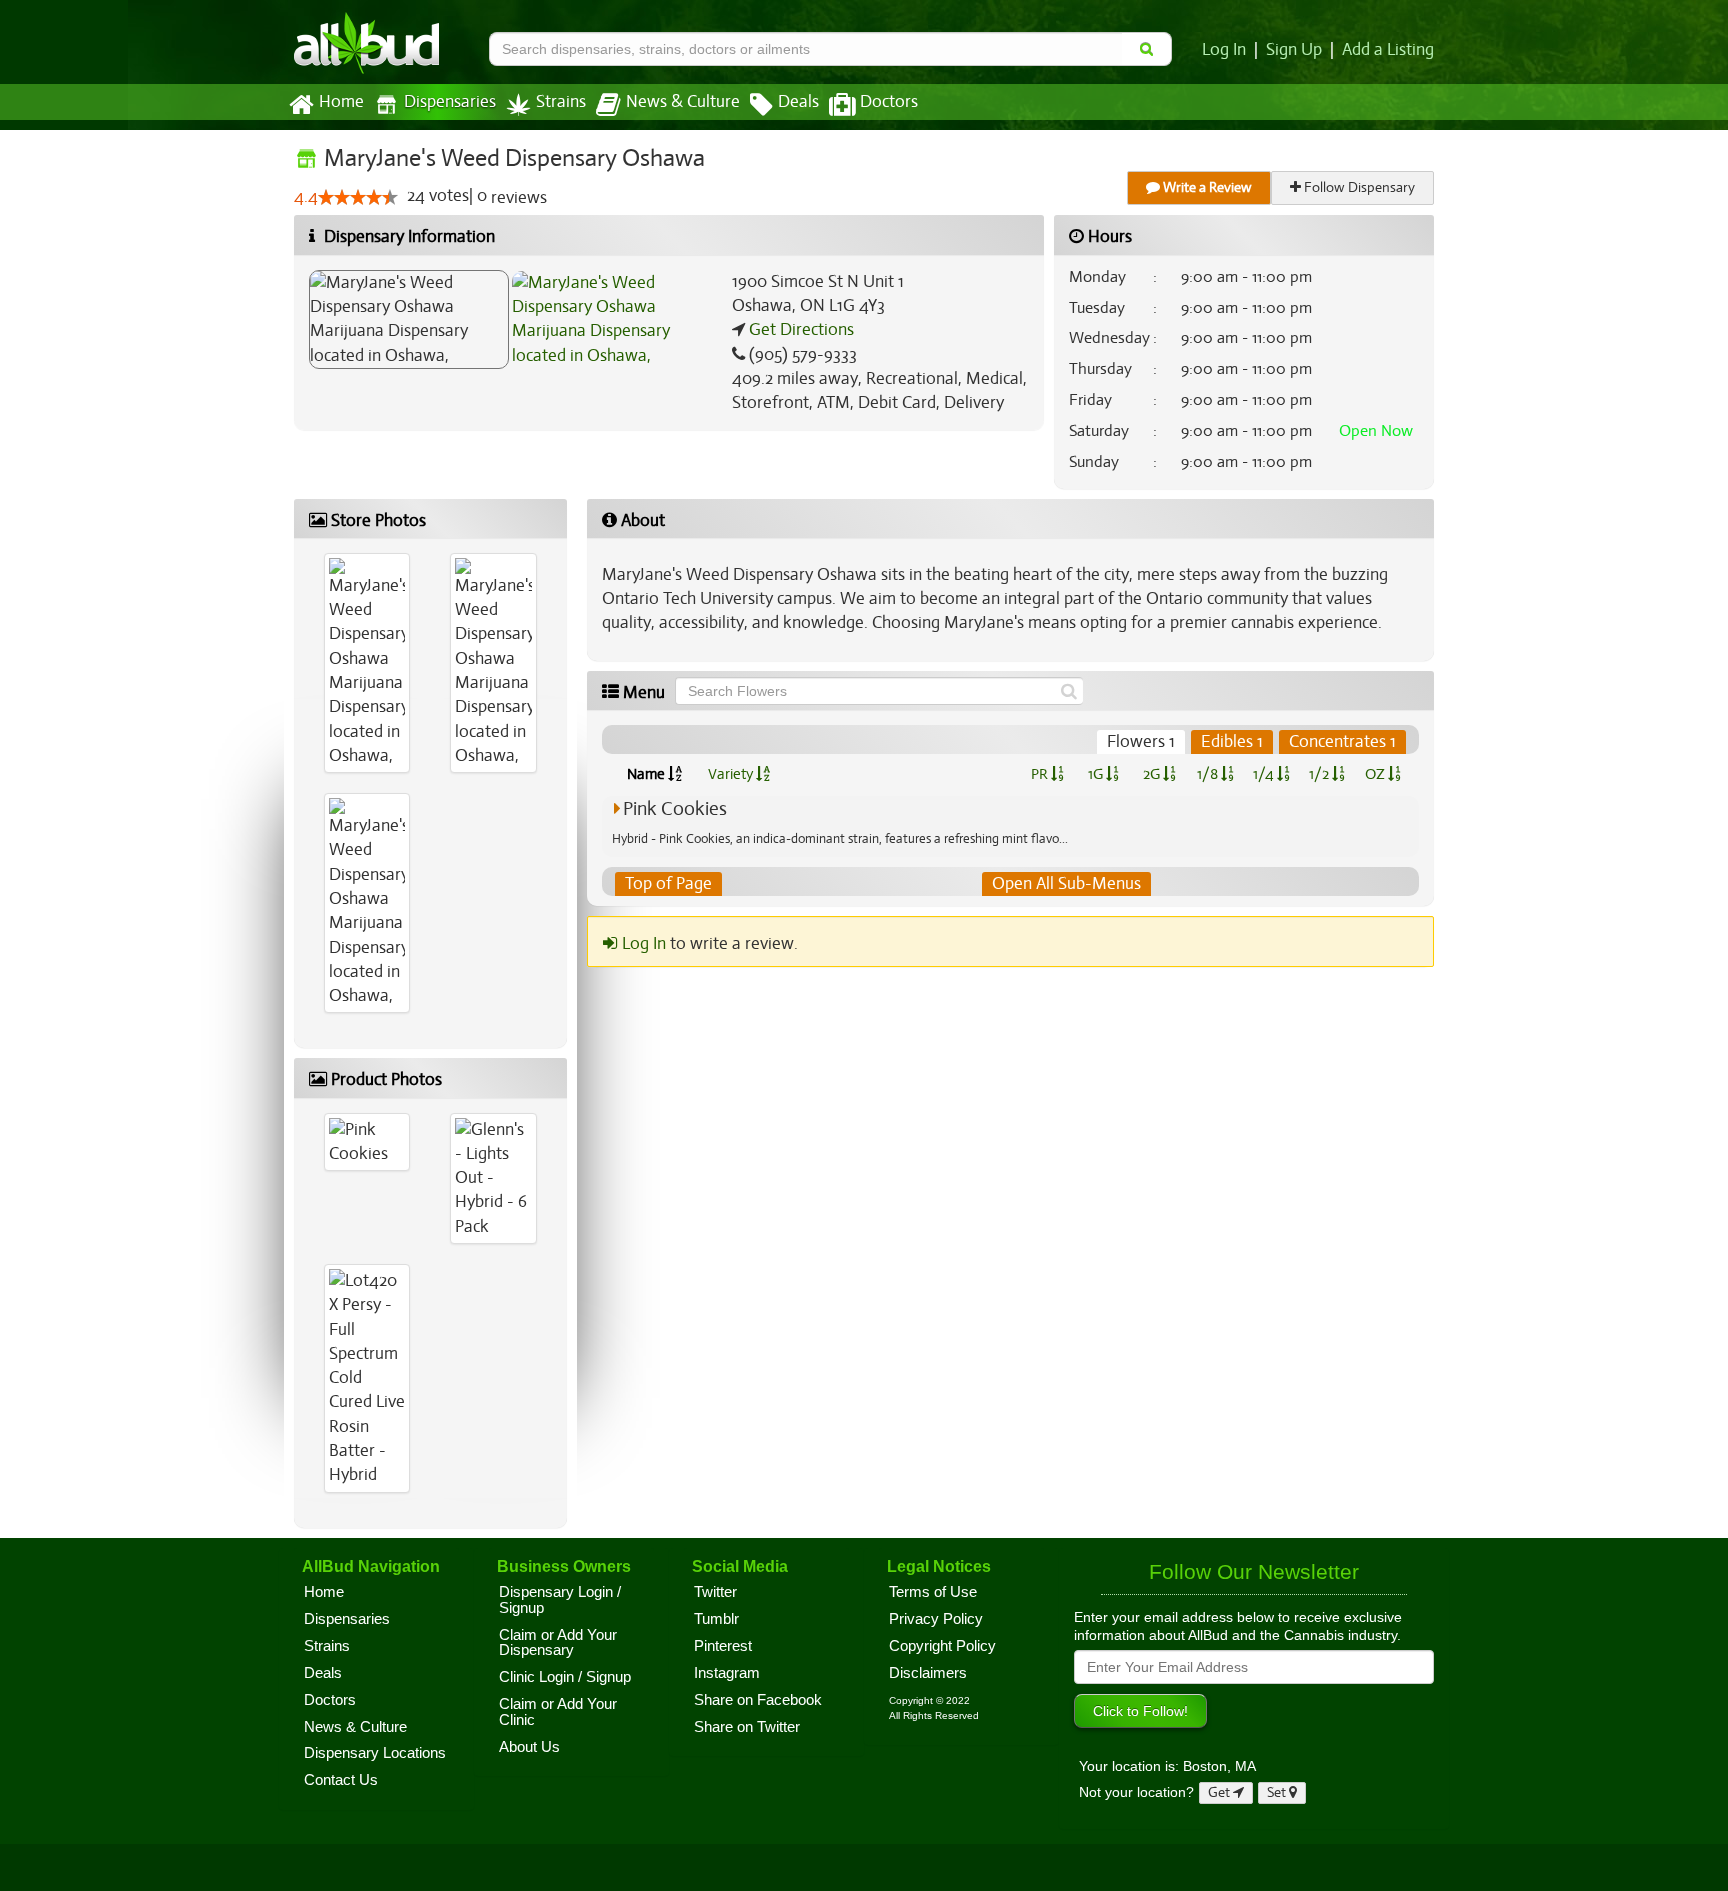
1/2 (1320, 774)
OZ (1376, 774)
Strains (561, 102)
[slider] (358, 197)
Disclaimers (928, 1673)
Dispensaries (450, 102)
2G (1153, 774)
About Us (529, 1747)
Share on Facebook (758, 1700)
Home (341, 102)
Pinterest (723, 1646)
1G (1097, 774)
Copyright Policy (942, 1646)
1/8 (1209, 774)
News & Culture (683, 102)
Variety (732, 774)
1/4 (1265, 774)
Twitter (715, 1592)
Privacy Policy (936, 1619)
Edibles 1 (1232, 741)
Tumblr (716, 1619)
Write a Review (1206, 187)
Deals (798, 102)
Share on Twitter (747, 1727)
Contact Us (341, 1780)
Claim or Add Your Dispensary (558, 1643)
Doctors (889, 102)
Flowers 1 (1141, 741)
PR (1041, 774)
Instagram (727, 1673)
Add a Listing (1388, 50)
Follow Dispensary (1358, 187)
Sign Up (1294, 50)
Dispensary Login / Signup (560, 1600)
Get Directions (799, 329)
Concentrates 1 (1342, 741)
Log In (1224, 50)
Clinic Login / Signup (565, 1677)
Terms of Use (933, 1592)
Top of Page (668, 883)
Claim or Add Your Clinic (558, 1712)
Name (647, 774)
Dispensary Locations (375, 1753)
